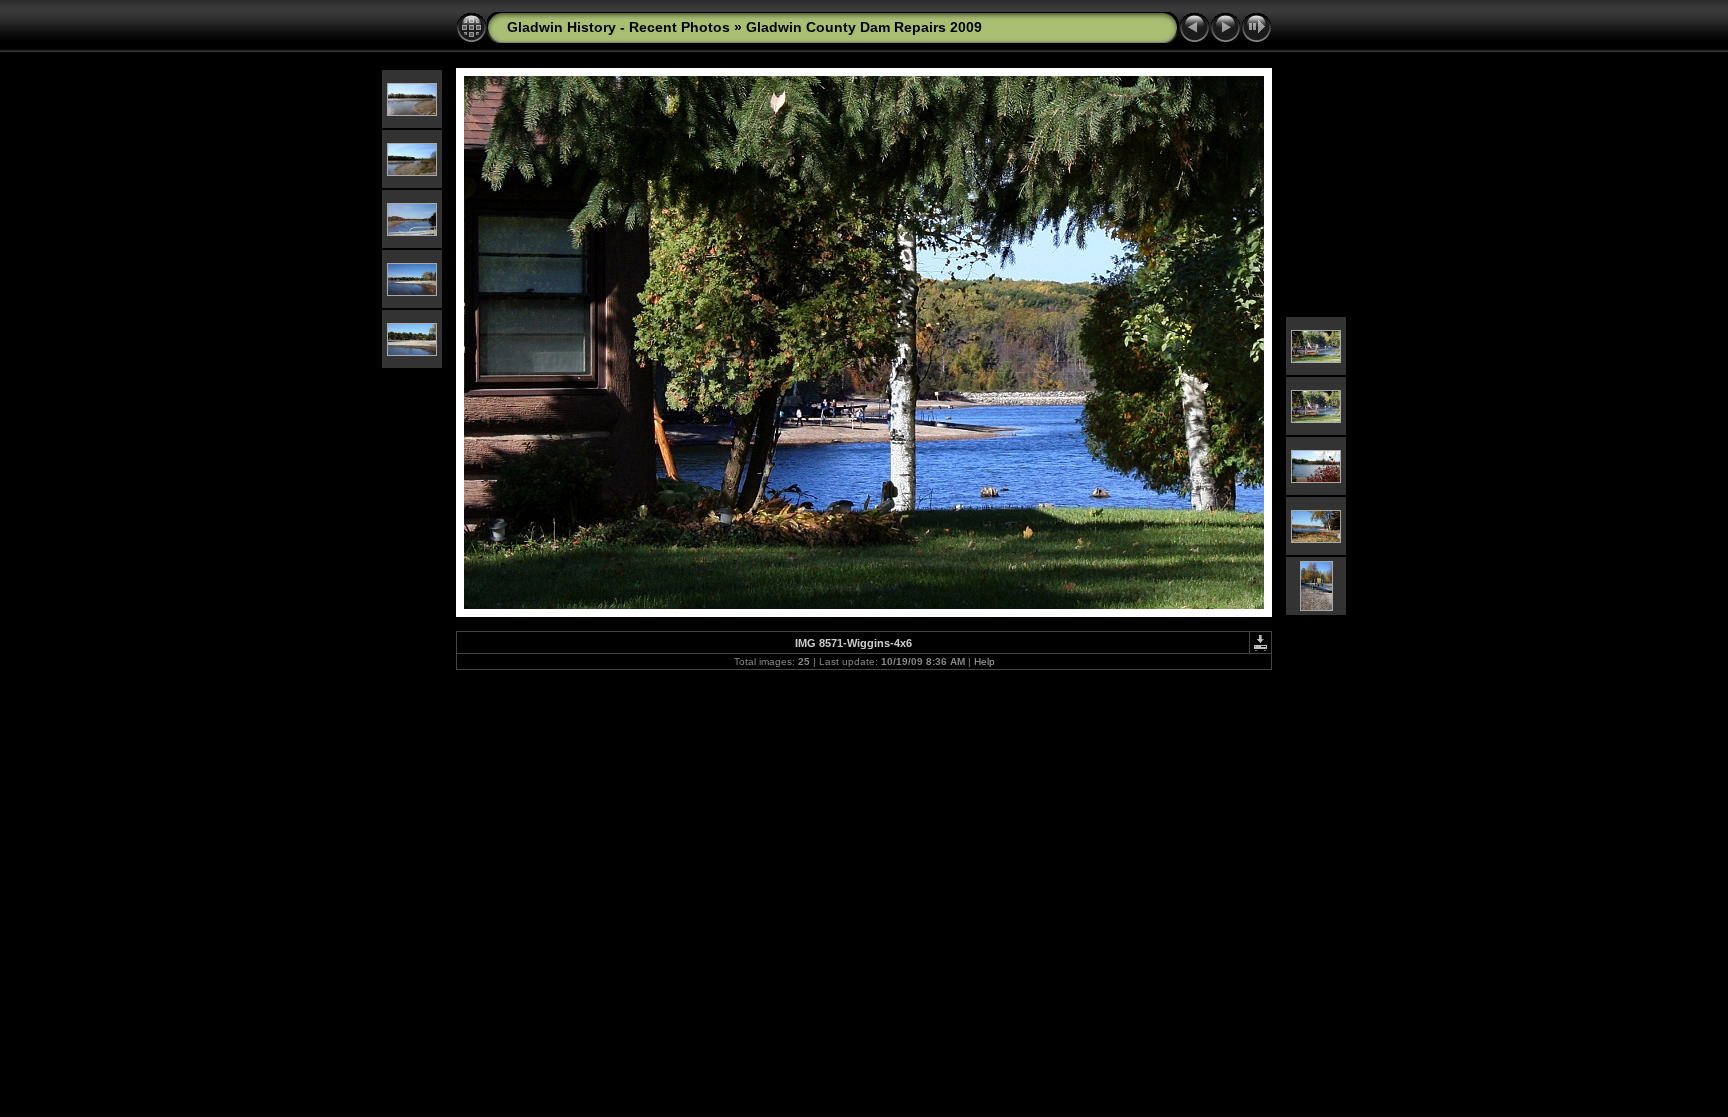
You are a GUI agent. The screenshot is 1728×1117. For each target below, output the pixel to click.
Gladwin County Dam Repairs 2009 (864, 27)
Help (984, 661)
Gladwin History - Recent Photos (618, 27)
